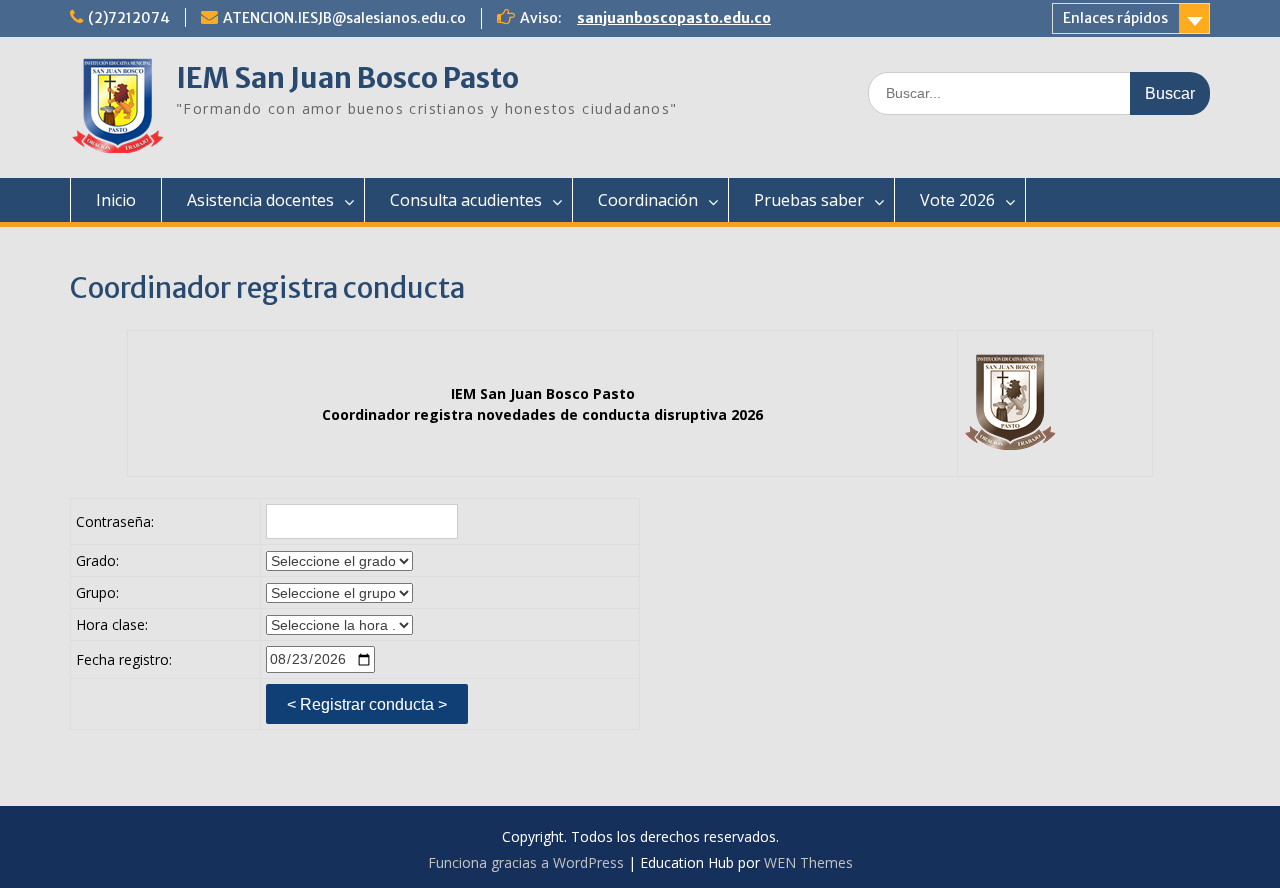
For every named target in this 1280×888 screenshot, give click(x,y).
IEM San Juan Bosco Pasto (347, 78)
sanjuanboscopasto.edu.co (674, 18)
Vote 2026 (957, 200)
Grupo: (97, 592)
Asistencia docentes (260, 200)
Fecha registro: (124, 659)
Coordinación (648, 200)
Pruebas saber (809, 200)
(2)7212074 (129, 18)
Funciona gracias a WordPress (526, 862)
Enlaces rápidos (1115, 18)
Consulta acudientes (466, 200)
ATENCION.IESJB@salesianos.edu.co (344, 18)
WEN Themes (808, 862)
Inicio (116, 200)
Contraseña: (115, 521)
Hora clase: (112, 624)
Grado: (97, 560)
